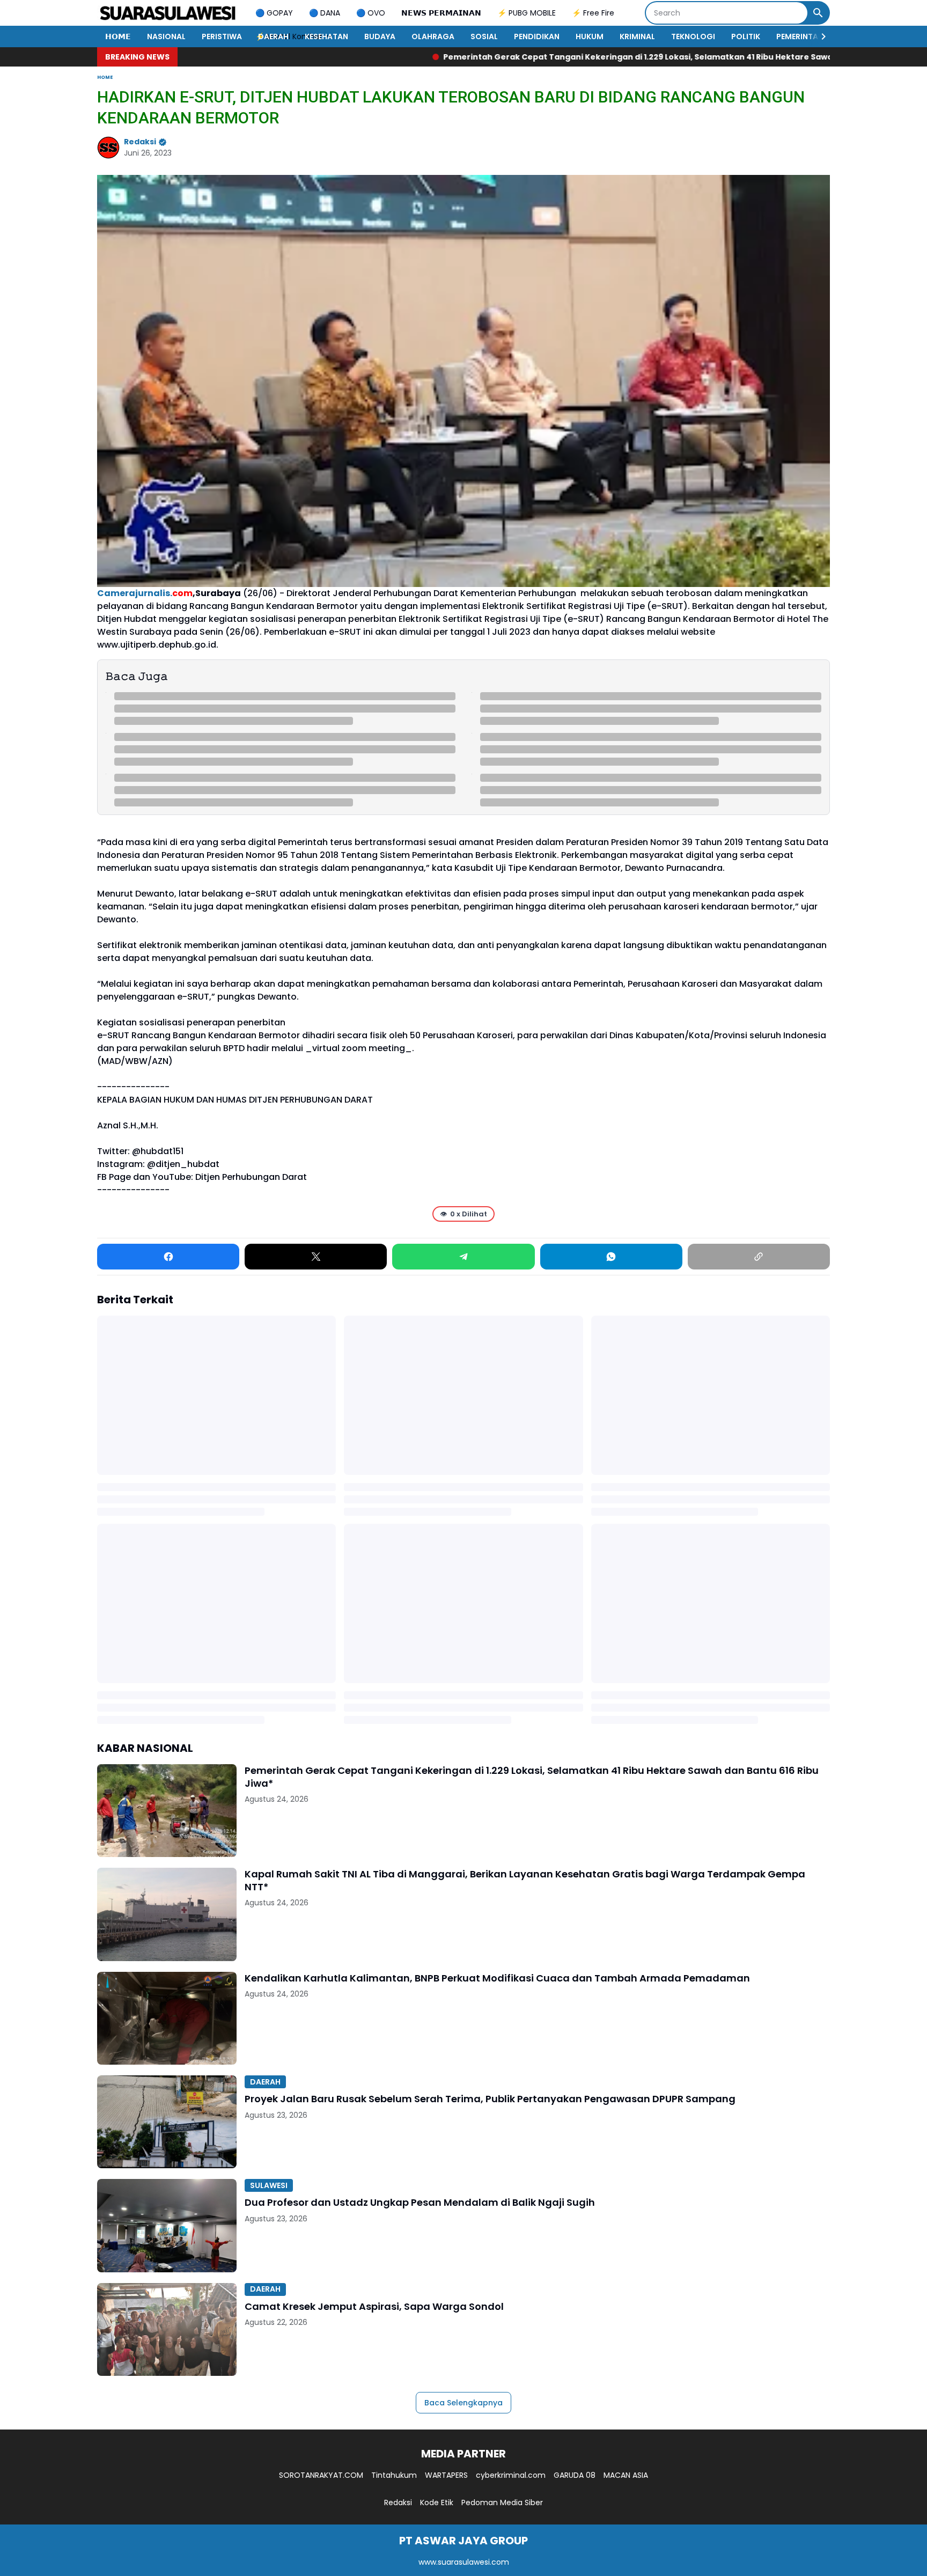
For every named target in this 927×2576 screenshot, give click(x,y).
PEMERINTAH (800, 36)
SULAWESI (269, 2185)
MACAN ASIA (626, 2475)
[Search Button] (818, 13)
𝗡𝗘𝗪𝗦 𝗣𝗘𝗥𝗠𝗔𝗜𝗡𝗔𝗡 (441, 13)
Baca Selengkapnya (464, 2403)
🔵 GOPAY (274, 13)
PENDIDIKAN (537, 36)
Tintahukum (394, 2475)
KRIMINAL (637, 36)
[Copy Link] (759, 1257)
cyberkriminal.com (511, 2475)
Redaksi (398, 2502)
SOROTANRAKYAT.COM (321, 2475)
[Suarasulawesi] (168, 13)
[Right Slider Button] (819, 36)
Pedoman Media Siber (502, 2502)
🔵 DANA (325, 13)
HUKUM (590, 36)
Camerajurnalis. (145, 593)
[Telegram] (463, 1257)
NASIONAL (166, 36)
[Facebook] (168, 1257)
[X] (316, 1257)
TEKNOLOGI (693, 36)
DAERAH (273, 36)
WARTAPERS (446, 2475)
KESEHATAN (326, 36)
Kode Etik (437, 2502)
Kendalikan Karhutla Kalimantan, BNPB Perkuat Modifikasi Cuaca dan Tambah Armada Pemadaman (497, 1978)
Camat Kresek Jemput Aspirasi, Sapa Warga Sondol (374, 2306)
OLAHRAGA (433, 36)
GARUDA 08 (575, 2475)
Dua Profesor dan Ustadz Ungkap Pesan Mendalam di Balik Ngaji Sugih (420, 2202)
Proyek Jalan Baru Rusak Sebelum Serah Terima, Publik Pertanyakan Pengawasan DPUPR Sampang (490, 2099)
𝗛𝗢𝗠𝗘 (118, 36)
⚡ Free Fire (593, 13)
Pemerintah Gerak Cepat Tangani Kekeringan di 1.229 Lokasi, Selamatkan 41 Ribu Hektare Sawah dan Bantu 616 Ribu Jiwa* (531, 57)
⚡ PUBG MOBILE (527, 13)
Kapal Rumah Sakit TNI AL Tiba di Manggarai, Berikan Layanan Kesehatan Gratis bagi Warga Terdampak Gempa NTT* (525, 1880)
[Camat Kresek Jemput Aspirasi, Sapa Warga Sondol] (167, 2329)
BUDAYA (380, 36)
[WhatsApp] (611, 1257)
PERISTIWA (222, 36)
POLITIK (746, 36)
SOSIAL (484, 36)
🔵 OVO (371, 13)
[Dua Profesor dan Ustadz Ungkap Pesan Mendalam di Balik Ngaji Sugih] (167, 2225)
